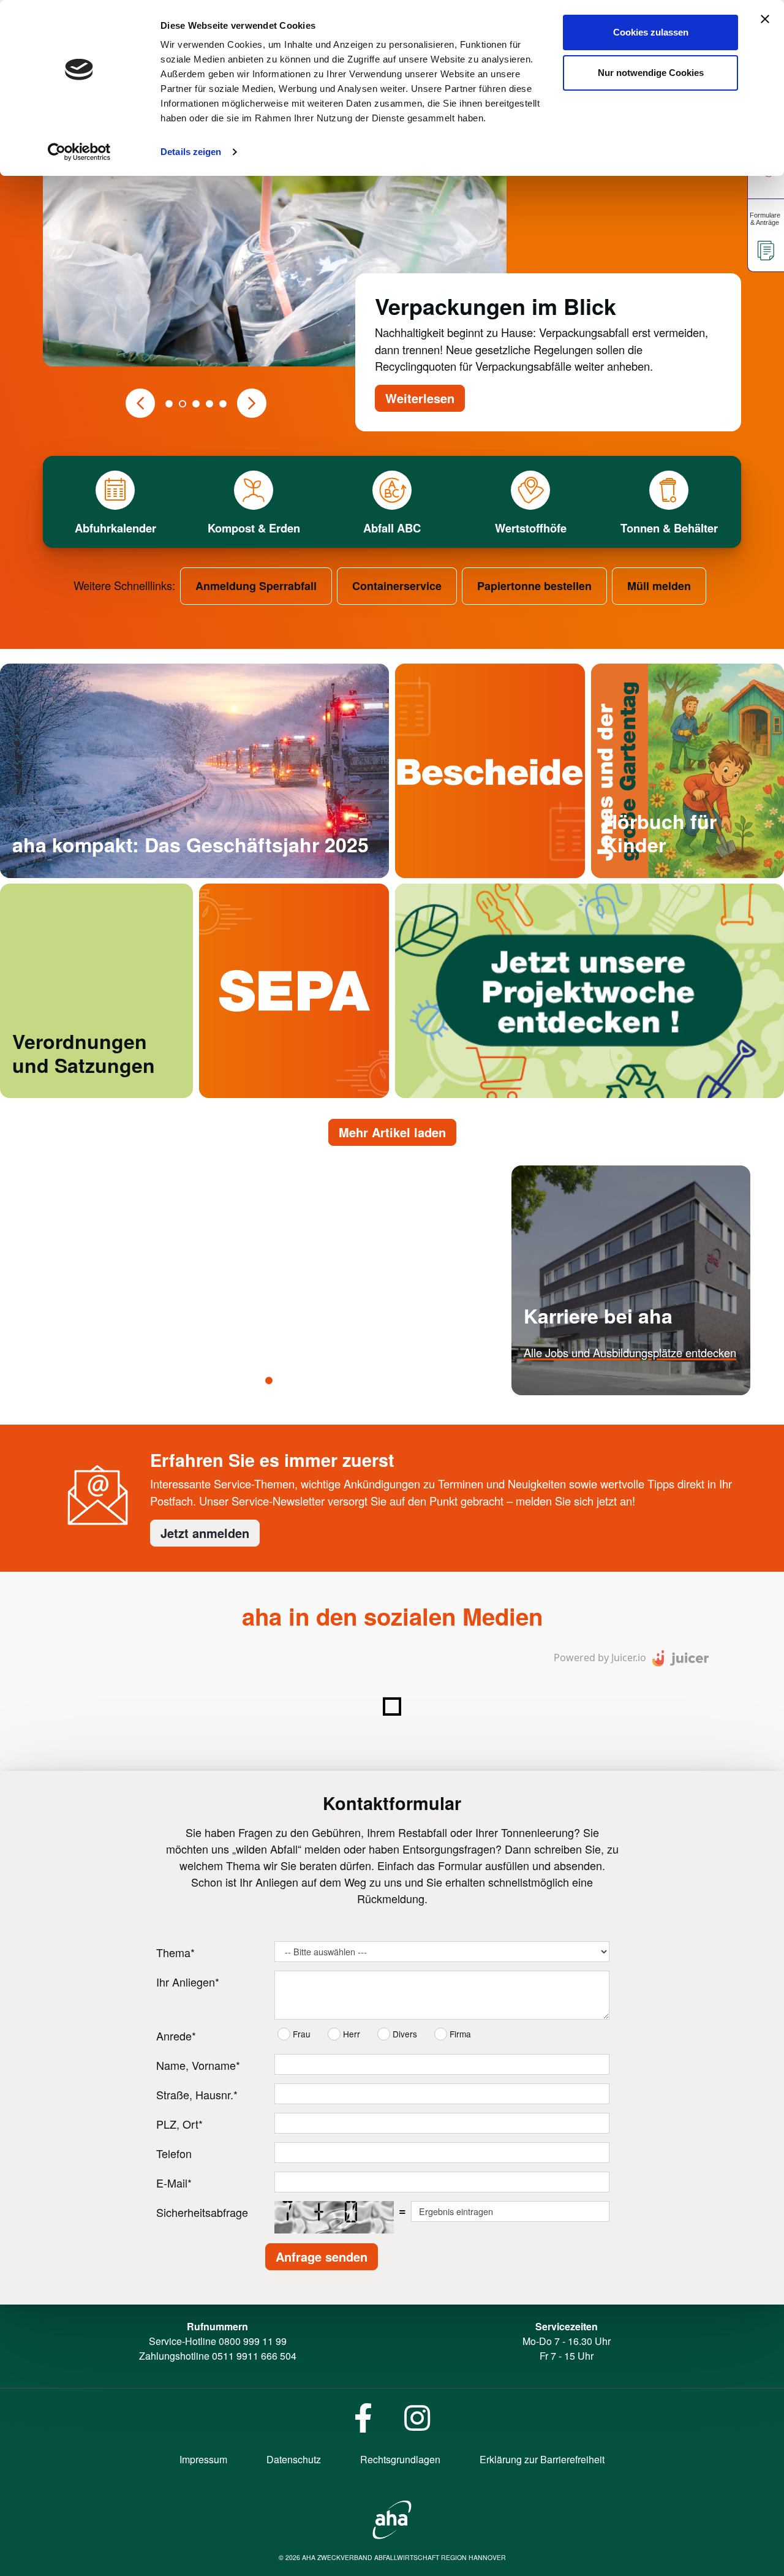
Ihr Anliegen (188, 1982)
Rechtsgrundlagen (400, 2459)
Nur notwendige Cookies (651, 73)
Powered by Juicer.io (600, 1657)
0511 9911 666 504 (254, 2356)
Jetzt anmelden (205, 1533)
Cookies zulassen (651, 32)
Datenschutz (294, 2459)
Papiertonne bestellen (534, 586)
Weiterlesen (420, 398)
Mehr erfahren (558, 1389)
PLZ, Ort (179, 2124)
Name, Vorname (198, 2065)
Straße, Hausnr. (197, 2094)
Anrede (176, 2036)
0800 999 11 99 (253, 2341)
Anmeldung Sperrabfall (256, 586)
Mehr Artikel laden (392, 1132)
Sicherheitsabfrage (202, 2212)
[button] (140, 403)
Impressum (203, 2459)
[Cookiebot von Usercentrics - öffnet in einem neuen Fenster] (79, 152)
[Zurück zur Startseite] (392, 2518)
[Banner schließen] (765, 19)
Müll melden (659, 586)
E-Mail (174, 2183)
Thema (175, 1952)
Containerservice (397, 586)
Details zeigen (191, 152)
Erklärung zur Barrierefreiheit (542, 2459)
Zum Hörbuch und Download (673, 872)
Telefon (174, 2153)
